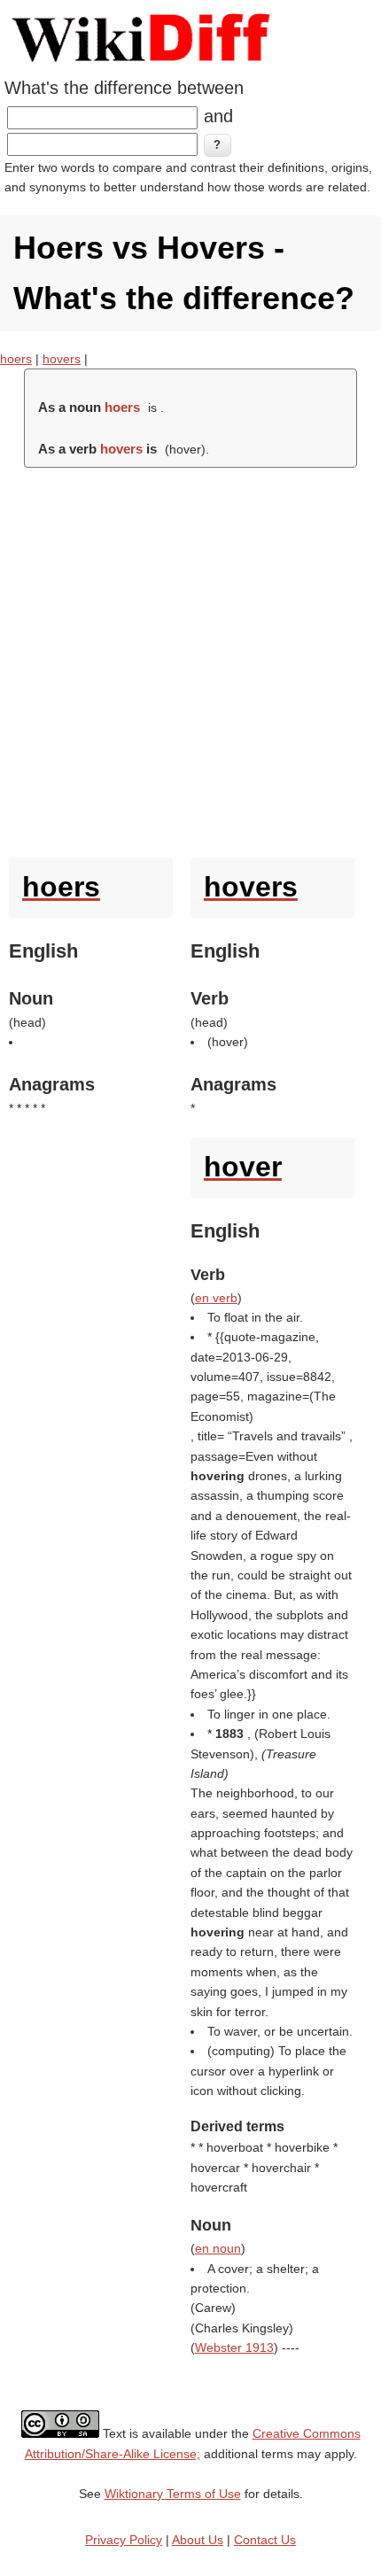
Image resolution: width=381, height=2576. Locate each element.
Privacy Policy (124, 2540)
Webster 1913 (234, 2347)
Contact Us (265, 2540)
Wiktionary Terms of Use (173, 2494)
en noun (218, 2248)
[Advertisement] (190, 658)
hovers (62, 359)
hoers (16, 359)
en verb (216, 1298)
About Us (198, 2540)
